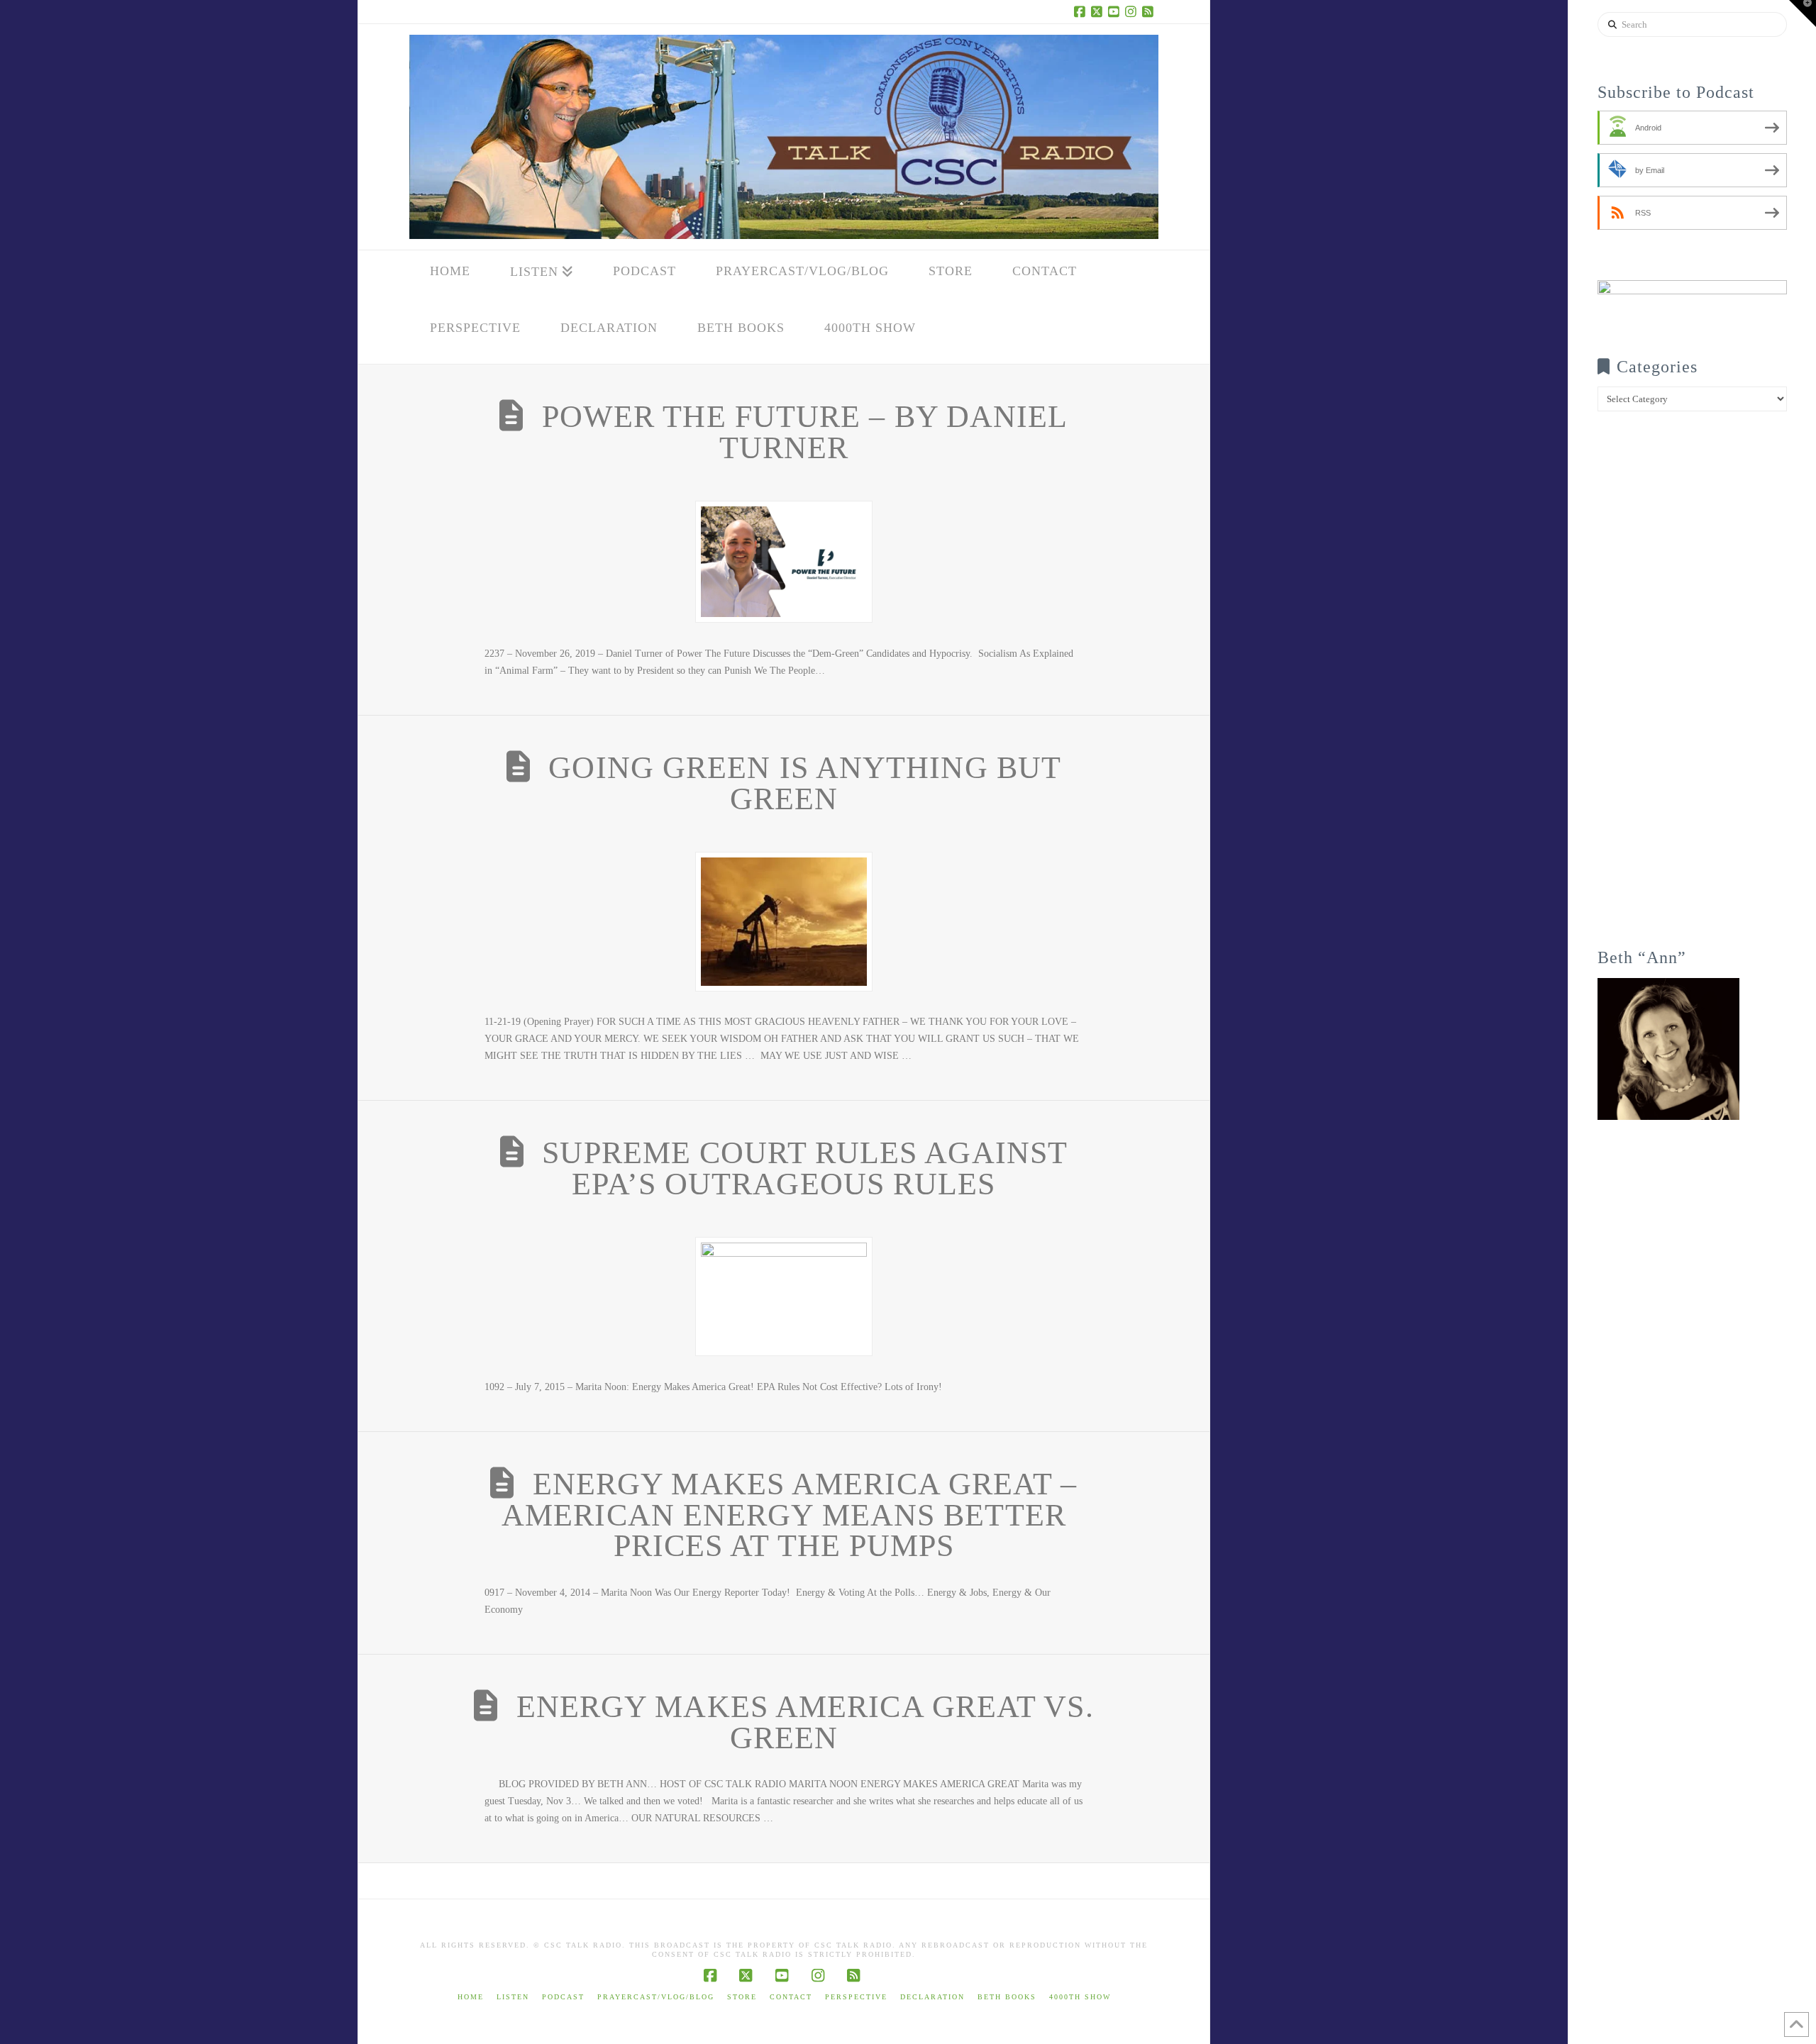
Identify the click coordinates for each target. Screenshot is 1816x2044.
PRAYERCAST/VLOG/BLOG (656, 1997)
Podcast (563, 1997)
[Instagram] (1133, 11)
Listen (513, 1997)
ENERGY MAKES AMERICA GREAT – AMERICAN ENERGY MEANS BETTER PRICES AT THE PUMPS (789, 1515)
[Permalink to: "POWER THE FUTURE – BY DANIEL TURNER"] (784, 562)
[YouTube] (1116, 11)
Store (742, 1997)
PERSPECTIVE (856, 1997)
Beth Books (1007, 1997)
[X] (1099, 11)
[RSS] (1150, 11)
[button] (1803, 13)
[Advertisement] (1692, 689)
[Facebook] (1082, 11)
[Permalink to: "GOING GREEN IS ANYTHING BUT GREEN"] (784, 921)
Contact (791, 1997)
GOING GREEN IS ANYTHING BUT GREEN (805, 783)
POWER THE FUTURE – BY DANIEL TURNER (805, 432)
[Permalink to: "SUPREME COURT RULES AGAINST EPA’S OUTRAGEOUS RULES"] (784, 1296)
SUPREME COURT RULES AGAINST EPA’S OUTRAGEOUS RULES (805, 1168)
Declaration (932, 1997)
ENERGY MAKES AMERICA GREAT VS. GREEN (805, 1722)
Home (471, 1997)
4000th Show (1080, 1997)
